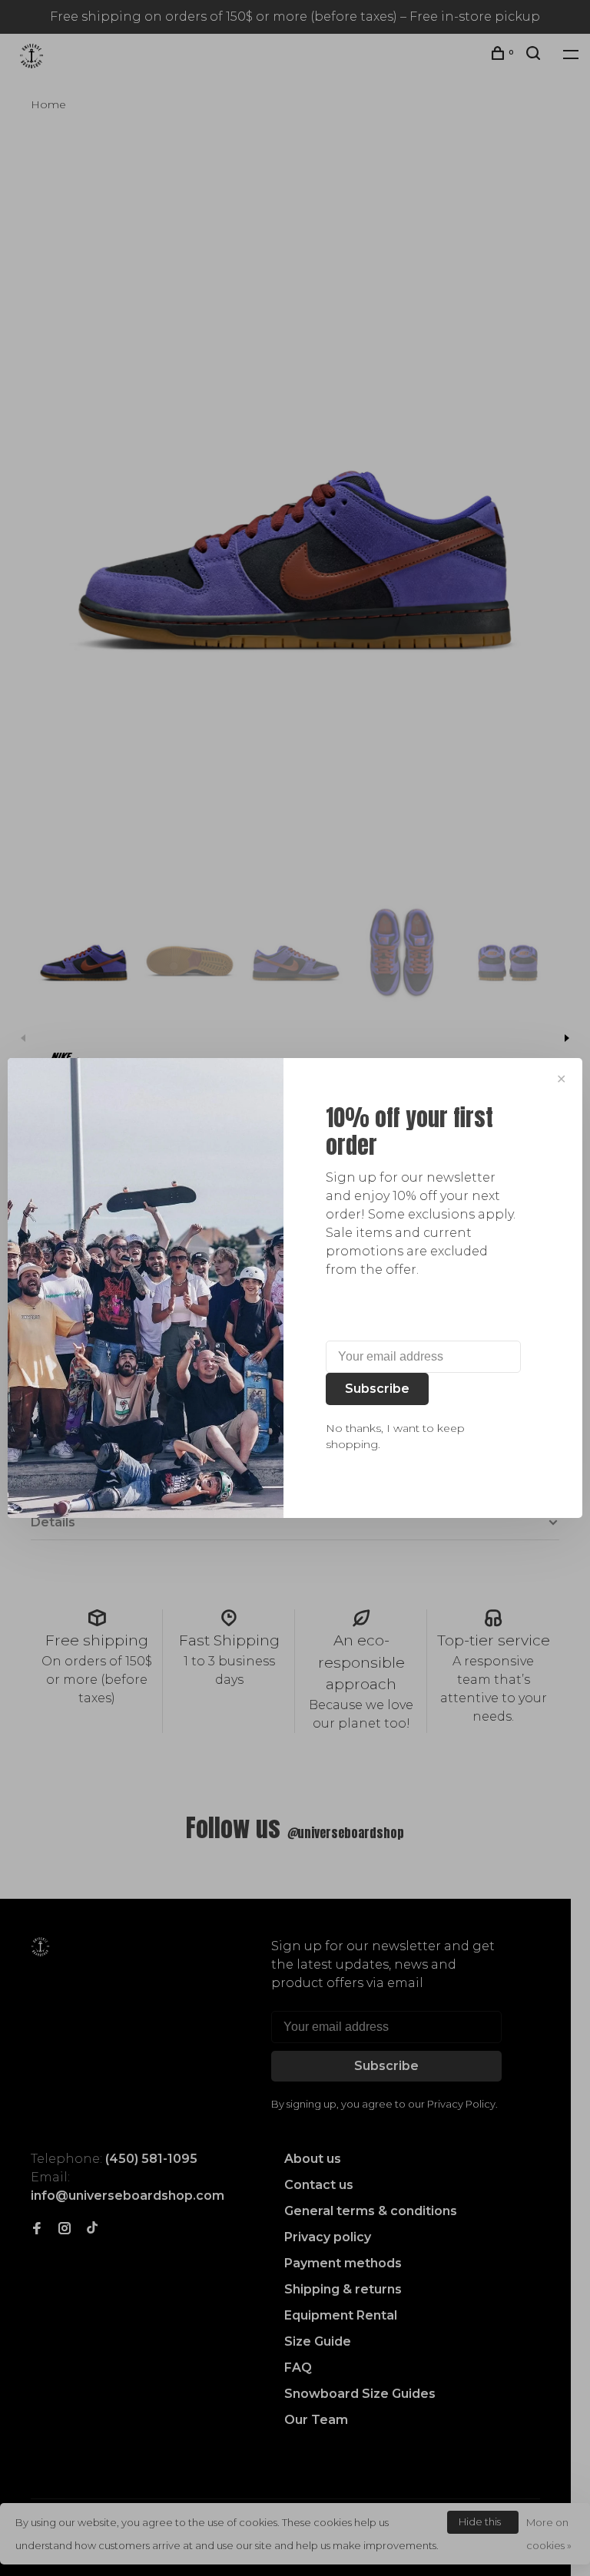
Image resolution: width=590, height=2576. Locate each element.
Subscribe (377, 1389)
